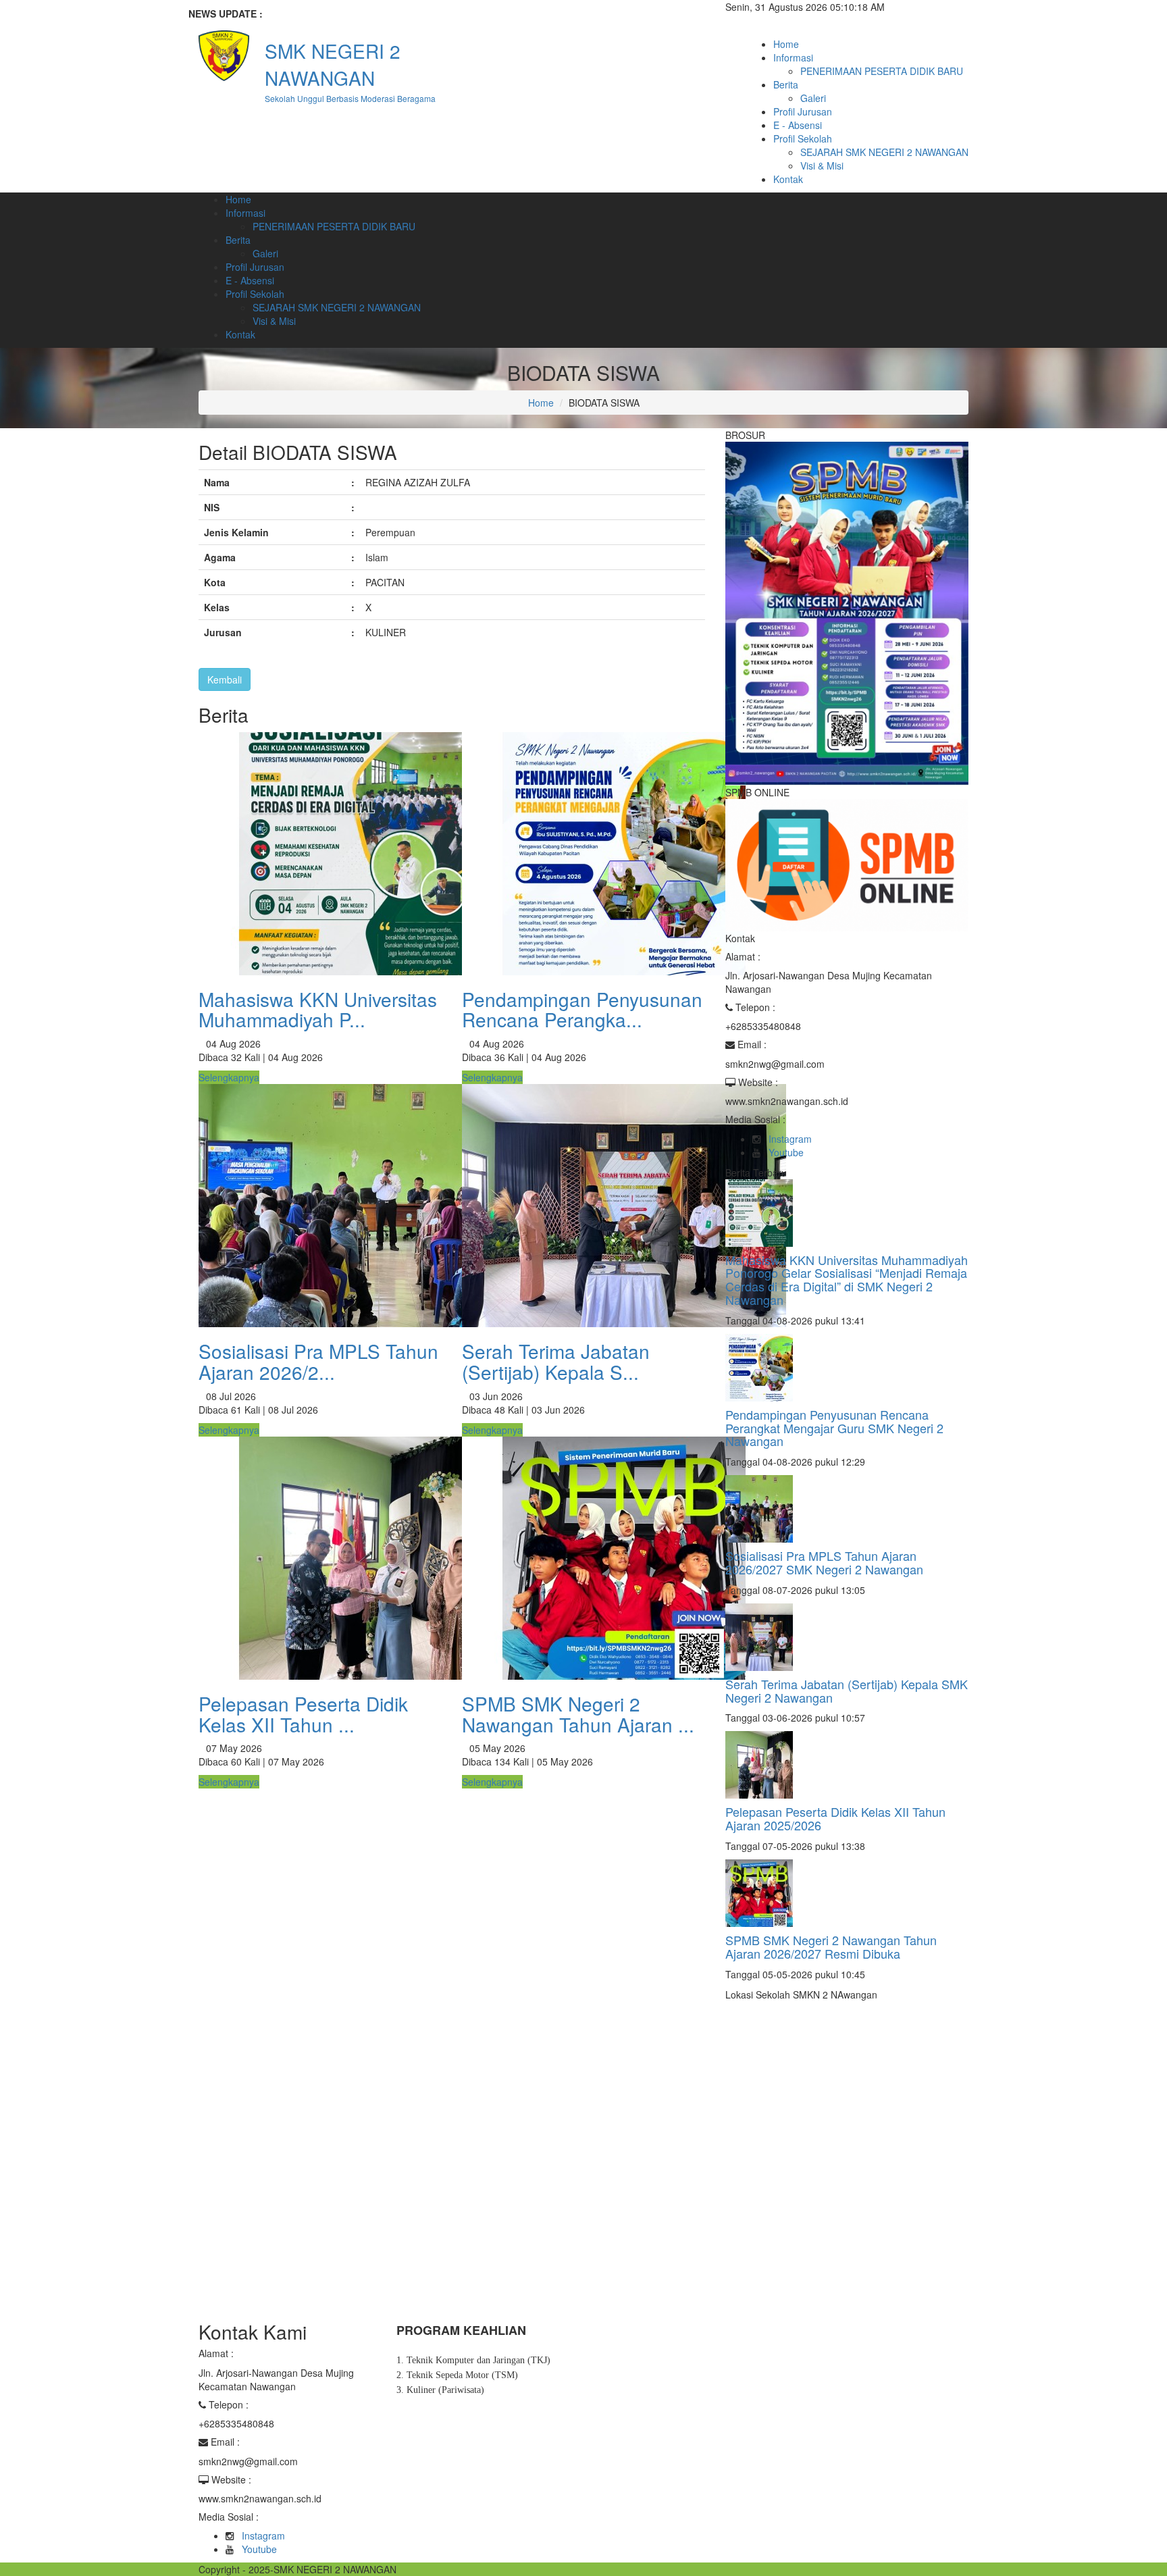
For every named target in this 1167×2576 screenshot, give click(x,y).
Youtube (786, 1152)
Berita (786, 84)
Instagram (790, 1139)
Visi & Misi (822, 165)
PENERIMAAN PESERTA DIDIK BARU (882, 71)
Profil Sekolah (803, 138)
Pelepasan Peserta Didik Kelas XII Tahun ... (303, 1714)
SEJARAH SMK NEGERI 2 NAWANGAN (884, 152)
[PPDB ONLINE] (847, 864)
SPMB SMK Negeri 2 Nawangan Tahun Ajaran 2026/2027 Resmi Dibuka (831, 1947)
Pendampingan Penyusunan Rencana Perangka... (582, 1009)
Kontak (788, 179)
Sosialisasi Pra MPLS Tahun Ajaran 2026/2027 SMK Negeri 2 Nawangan (824, 1562)
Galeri (813, 98)
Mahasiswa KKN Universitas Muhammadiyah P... (318, 1009)
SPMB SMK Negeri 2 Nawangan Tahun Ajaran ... (578, 1714)
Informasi (793, 57)
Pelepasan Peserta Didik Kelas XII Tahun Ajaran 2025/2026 (835, 1818)
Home (786, 44)
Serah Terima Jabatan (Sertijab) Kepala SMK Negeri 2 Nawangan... (439, 14)
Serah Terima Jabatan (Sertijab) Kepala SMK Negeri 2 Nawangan (847, 1691)
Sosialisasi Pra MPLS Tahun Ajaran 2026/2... (318, 1361)
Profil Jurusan (803, 111)
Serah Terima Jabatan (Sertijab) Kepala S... (556, 1361)
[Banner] (847, 612)
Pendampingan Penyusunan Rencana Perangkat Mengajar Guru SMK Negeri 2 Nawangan (834, 1428)
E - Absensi (798, 125)
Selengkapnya (229, 1077)
